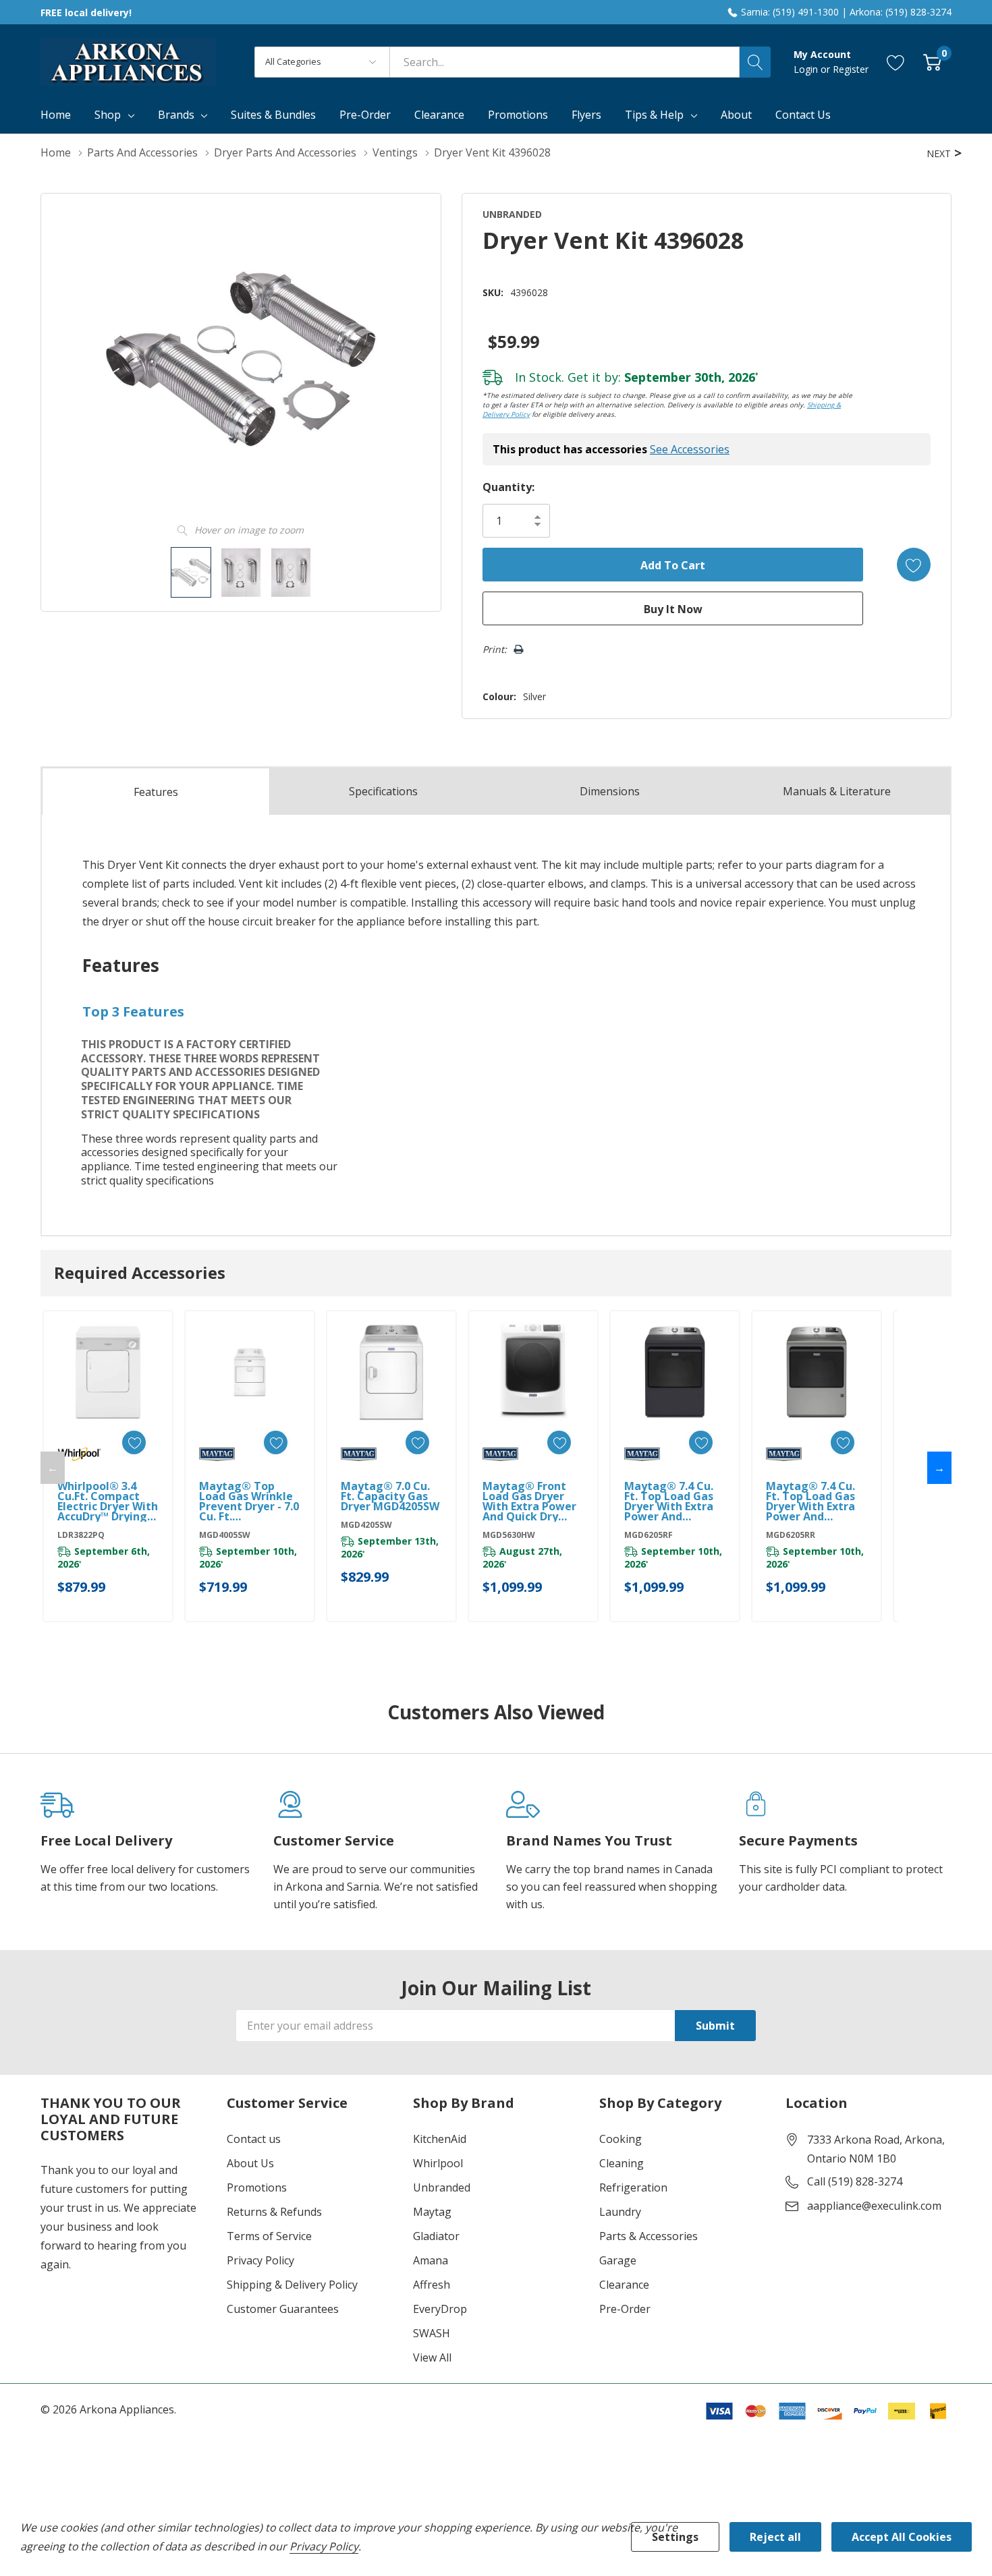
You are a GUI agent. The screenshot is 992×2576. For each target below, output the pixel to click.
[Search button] (755, 62)
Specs (383, 791)
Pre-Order (625, 2309)
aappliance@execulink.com (874, 2206)
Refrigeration (633, 2187)
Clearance (624, 2285)
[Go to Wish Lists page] (896, 62)
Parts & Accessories (649, 2236)
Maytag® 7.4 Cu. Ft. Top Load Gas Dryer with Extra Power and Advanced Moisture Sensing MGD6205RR (813, 1501)
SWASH (432, 2333)
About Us (250, 2163)
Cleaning (622, 2163)
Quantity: (508, 487)
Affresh (432, 2285)
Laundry (620, 2212)
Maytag (432, 2212)
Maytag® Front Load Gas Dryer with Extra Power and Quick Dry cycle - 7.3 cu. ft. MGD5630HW (529, 1501)
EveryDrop (440, 2309)
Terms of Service (269, 2236)
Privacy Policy (260, 2260)
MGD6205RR (791, 1535)
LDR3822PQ (81, 1535)
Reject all (775, 2537)
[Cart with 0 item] (932, 62)
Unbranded (442, 2187)
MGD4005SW (225, 1535)
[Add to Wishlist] (914, 565)
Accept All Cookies (902, 2537)
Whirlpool (438, 2163)
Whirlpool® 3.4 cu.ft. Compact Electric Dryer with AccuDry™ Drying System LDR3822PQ (108, 1501)
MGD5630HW (509, 1535)
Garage (618, 2260)
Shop (108, 115)
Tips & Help (654, 115)
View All (432, 2357)
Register (851, 69)
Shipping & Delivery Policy (292, 2285)
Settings (675, 2537)
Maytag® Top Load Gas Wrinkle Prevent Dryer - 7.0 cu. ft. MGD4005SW (249, 1501)
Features (156, 792)
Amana (431, 2260)
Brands (176, 115)
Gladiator (436, 2236)
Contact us (254, 2139)
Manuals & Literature (837, 791)
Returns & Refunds (274, 2212)
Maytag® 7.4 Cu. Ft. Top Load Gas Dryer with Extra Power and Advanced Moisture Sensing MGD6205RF (671, 1501)
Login (807, 69)
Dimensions (610, 791)
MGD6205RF (649, 1535)
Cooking (621, 2139)
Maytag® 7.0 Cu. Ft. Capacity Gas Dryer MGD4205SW (390, 1496)
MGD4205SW (366, 1525)
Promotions (257, 2187)
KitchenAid (440, 2139)
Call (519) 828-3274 (855, 2181)
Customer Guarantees (283, 2309)
